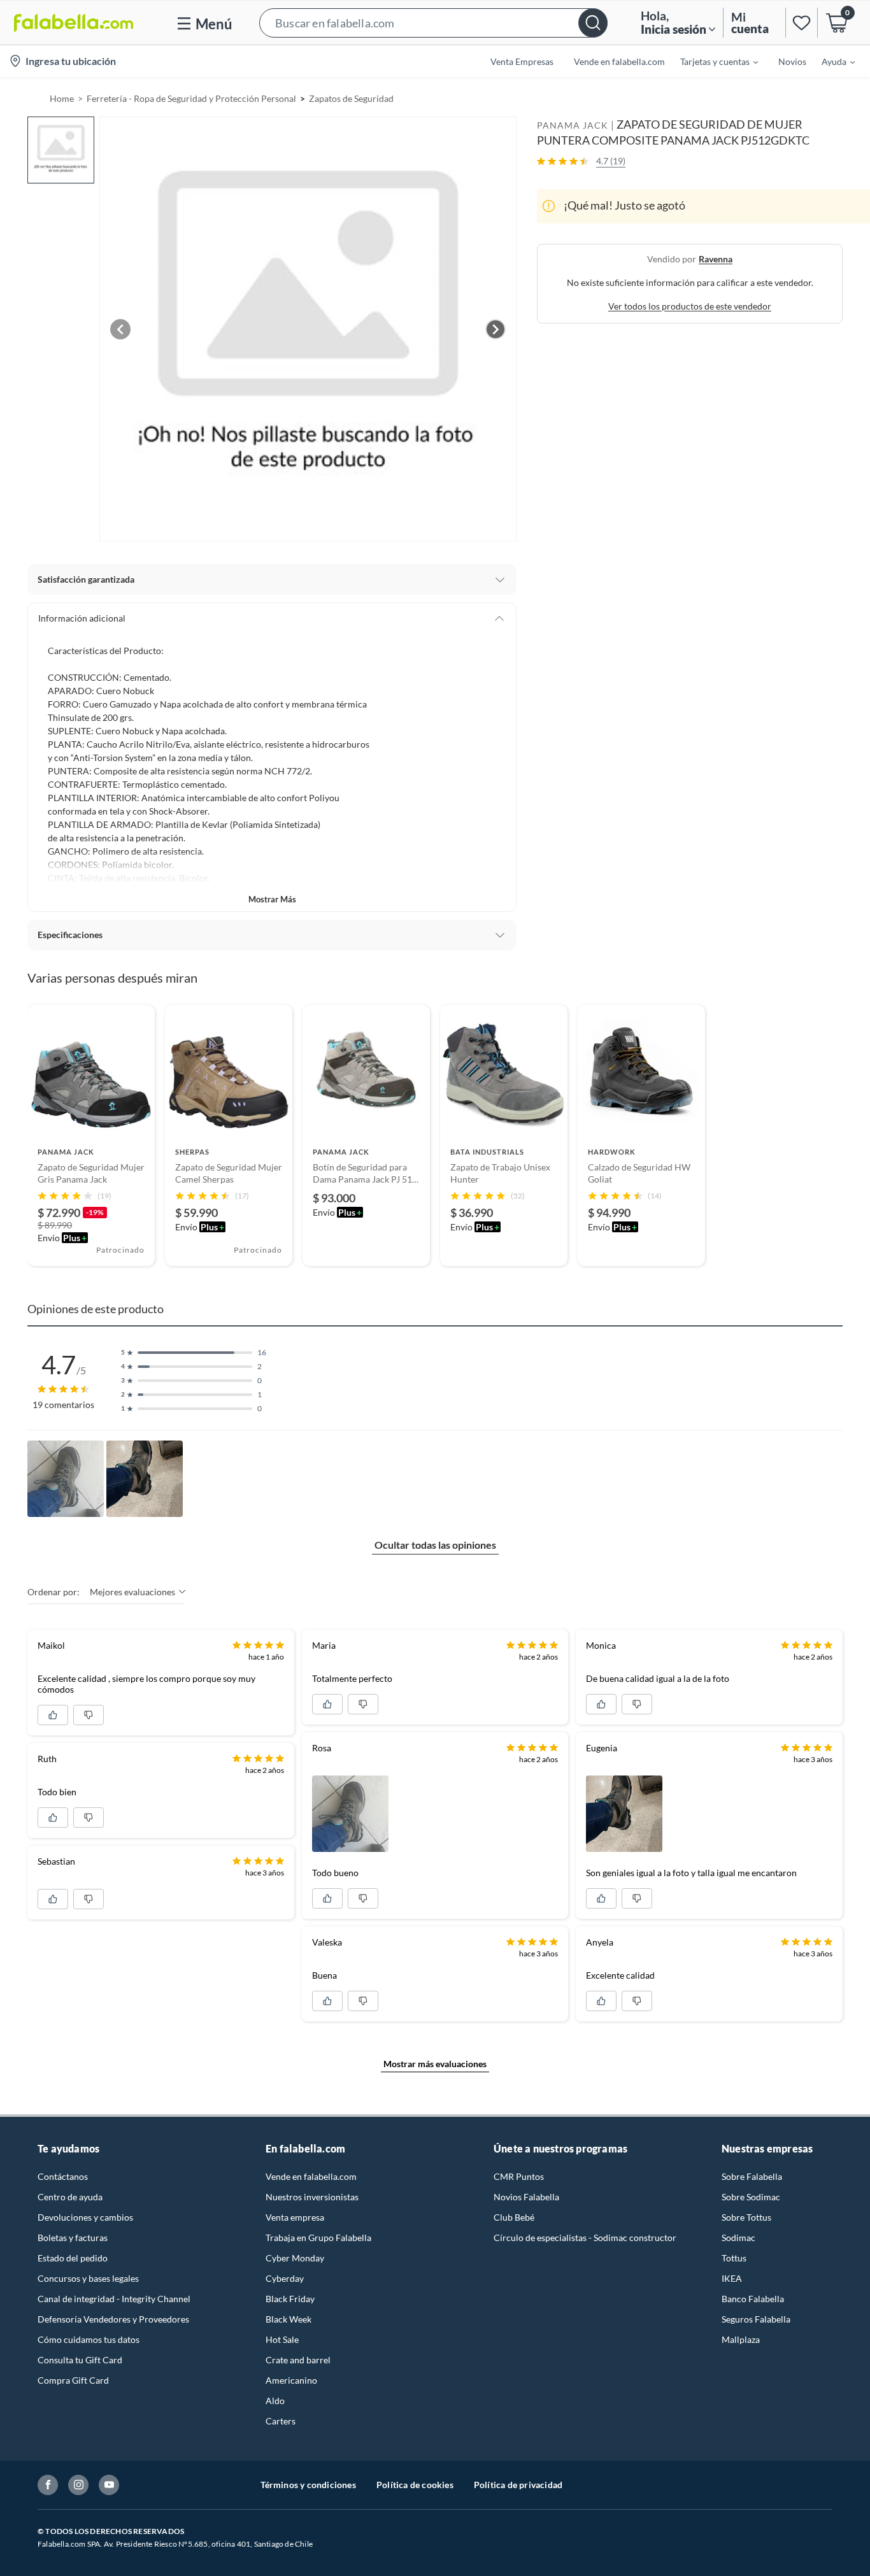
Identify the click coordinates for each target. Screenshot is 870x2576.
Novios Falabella (526, 2197)
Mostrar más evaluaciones (435, 2064)
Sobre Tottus (746, 2217)
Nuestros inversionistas (312, 2197)
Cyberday (285, 2278)
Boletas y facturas (73, 2238)
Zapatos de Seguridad (351, 98)
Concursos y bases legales (88, 2278)
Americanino (291, 2380)
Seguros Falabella (756, 2319)
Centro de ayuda (70, 2197)
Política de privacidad (518, 2485)
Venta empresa (295, 2217)
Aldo (275, 2401)
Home (62, 98)
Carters (281, 2421)
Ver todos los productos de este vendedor (690, 305)
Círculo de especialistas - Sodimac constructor (585, 2238)
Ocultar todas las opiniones (435, 1545)
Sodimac (738, 2238)
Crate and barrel (298, 2360)
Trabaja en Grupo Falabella (318, 2238)
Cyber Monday (295, 2258)
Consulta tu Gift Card (80, 2360)
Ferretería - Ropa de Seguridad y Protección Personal (191, 98)
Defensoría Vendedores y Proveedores (113, 2319)
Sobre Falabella (752, 2176)
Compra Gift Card (73, 2380)
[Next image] (496, 329)
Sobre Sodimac (751, 2197)
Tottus (734, 2258)
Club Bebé (514, 2217)
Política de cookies (415, 2485)
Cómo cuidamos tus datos (89, 2339)
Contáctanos (63, 2176)
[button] (433, 23)
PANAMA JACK (573, 125)
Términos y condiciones (308, 2485)
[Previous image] (120, 329)
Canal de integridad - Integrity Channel (114, 2299)
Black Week (289, 2319)
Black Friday (290, 2299)
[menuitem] (711, 61)
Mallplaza (741, 2339)
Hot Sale (282, 2339)
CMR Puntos (519, 2176)
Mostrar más (272, 899)
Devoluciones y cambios (85, 2217)
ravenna (716, 258)
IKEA (732, 2278)
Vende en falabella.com (311, 2176)
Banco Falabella (753, 2299)
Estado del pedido (73, 2258)
